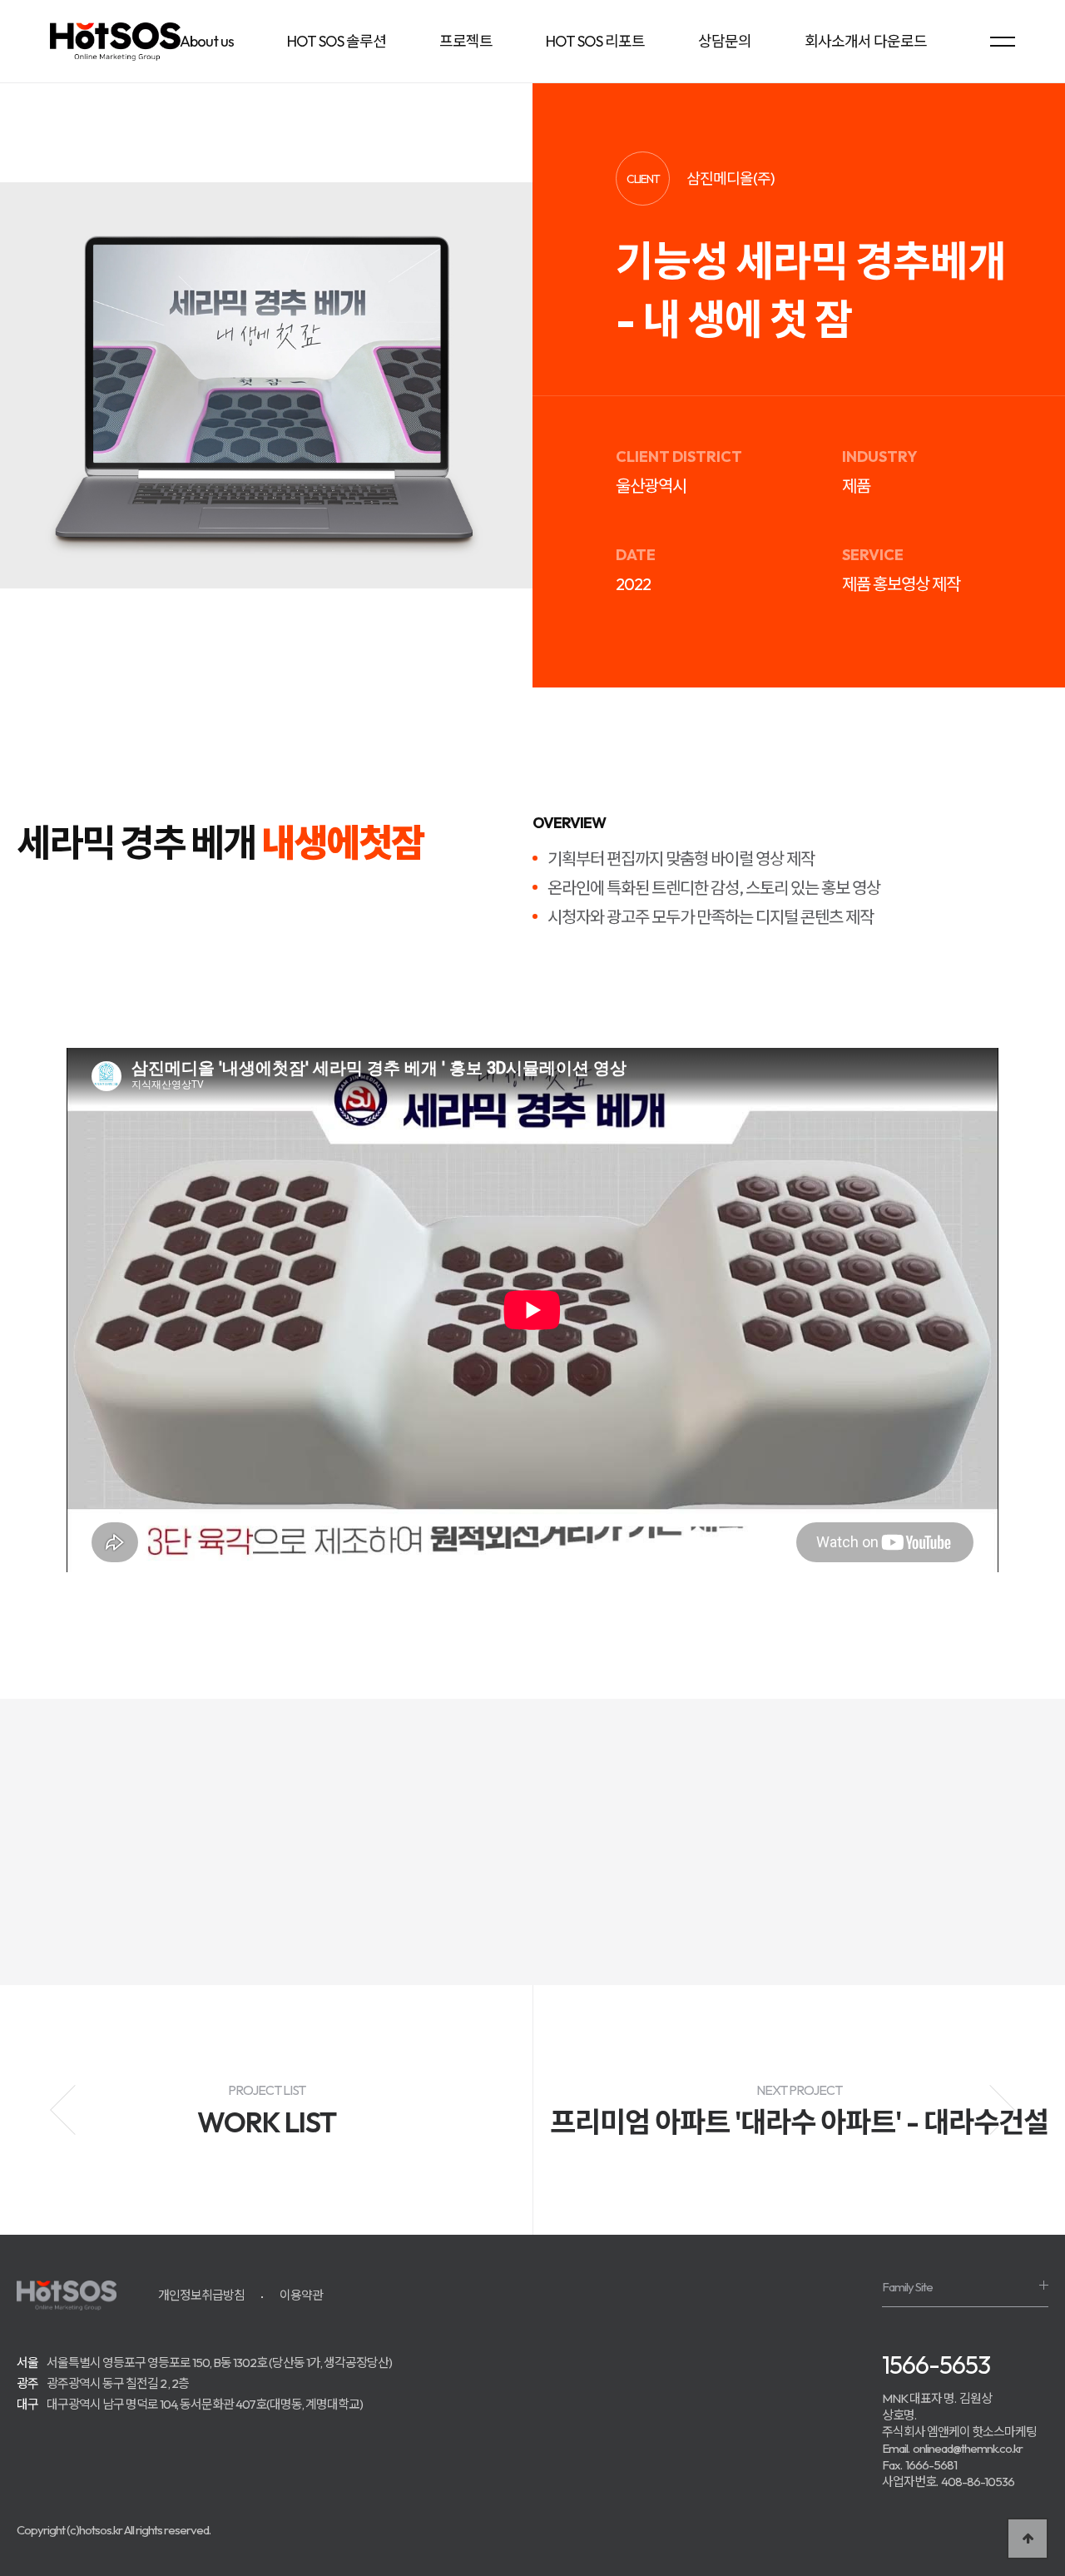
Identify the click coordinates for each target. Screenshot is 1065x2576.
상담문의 (725, 41)
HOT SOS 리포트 (595, 41)
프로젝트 (466, 41)
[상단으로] (1028, 2539)
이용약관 (301, 2295)
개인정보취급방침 (201, 2295)
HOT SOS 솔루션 (337, 41)
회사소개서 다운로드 (866, 41)
